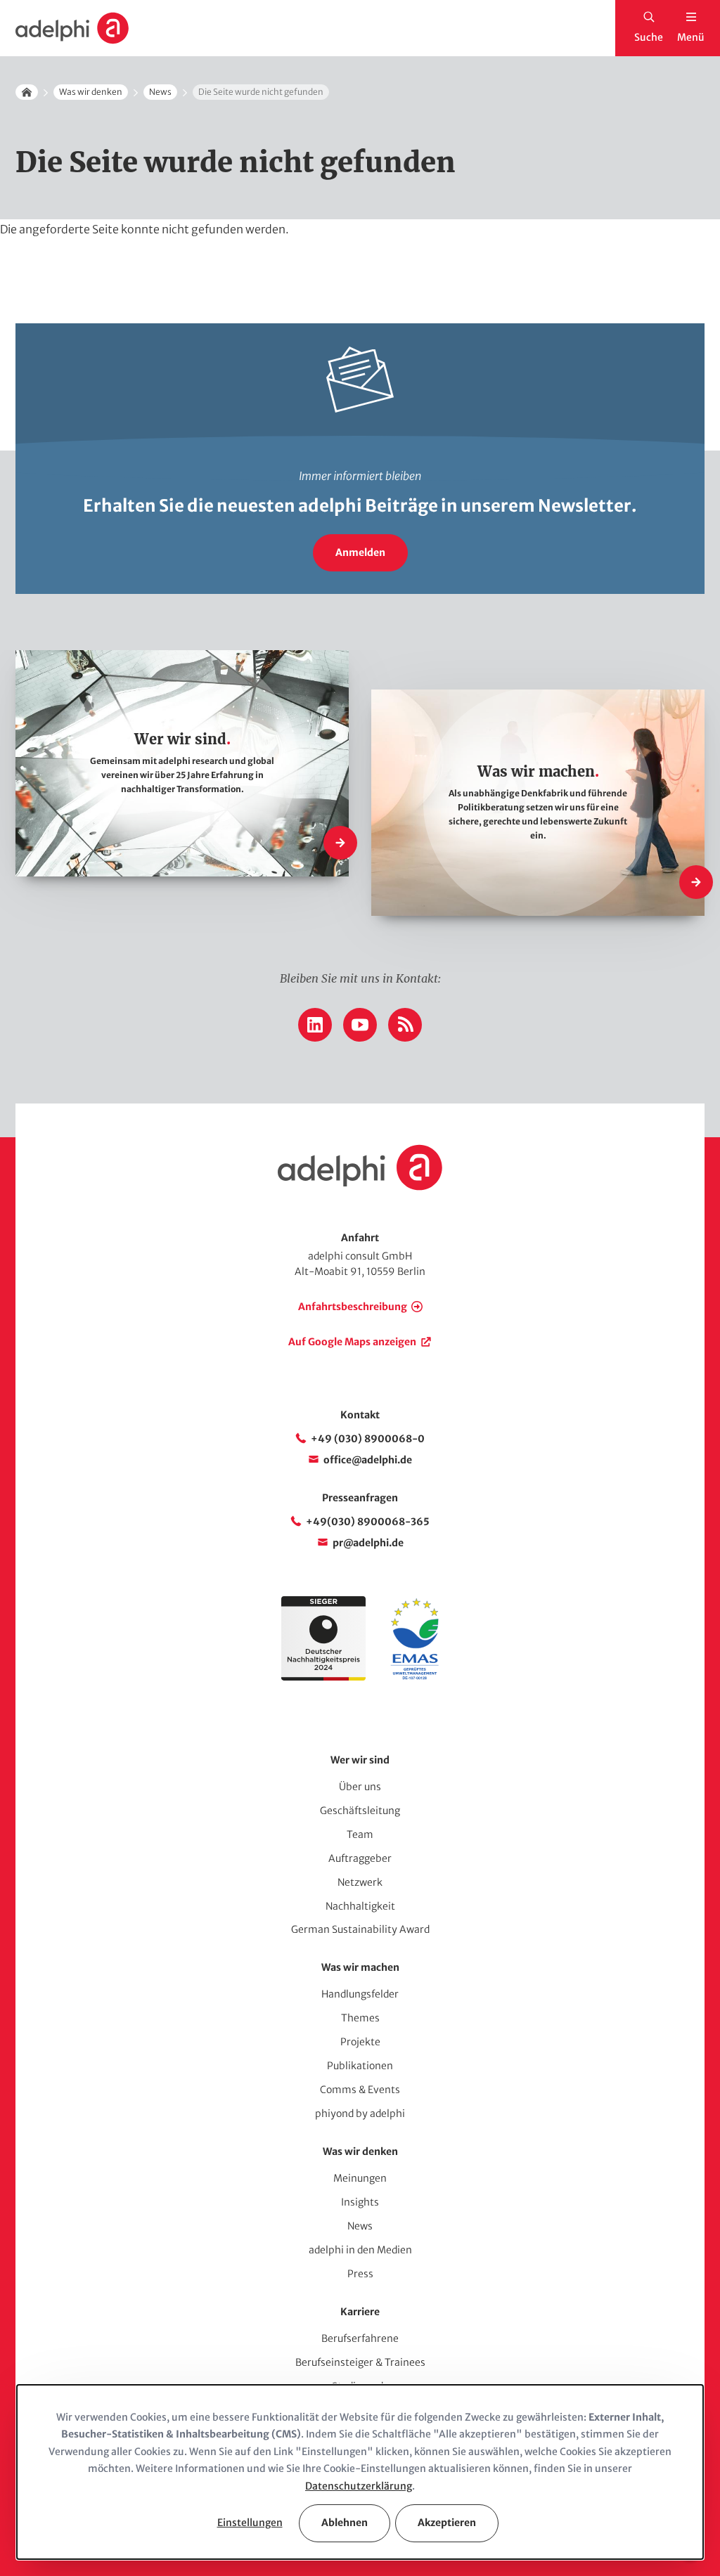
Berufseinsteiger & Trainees (360, 2362)
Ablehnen (345, 2523)
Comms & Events (360, 2090)
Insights (360, 2202)
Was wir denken (91, 92)
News (160, 92)
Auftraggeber (360, 1858)
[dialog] (360, 2472)
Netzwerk (360, 1882)
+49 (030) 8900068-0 (368, 1439)
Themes (360, 2018)
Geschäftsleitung (360, 1811)
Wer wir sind (360, 1760)
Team (360, 1834)
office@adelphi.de (368, 1460)
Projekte (360, 2042)
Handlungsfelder (360, 1994)
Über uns (360, 1787)
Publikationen (360, 2066)
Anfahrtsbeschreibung (353, 1307)
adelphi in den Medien (360, 2250)
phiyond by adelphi (360, 2114)
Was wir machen (360, 1967)
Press (360, 2274)
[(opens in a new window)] (415, 1677)
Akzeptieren (447, 2523)
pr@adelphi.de (368, 1543)
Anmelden (360, 552)
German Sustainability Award (360, 1929)
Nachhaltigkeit (360, 1906)
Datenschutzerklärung (359, 2486)
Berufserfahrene (360, 2338)
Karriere (360, 2312)
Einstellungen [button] (250, 2523)
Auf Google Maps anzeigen (352, 1342)
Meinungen (360, 2178)
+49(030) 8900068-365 (368, 1522)
